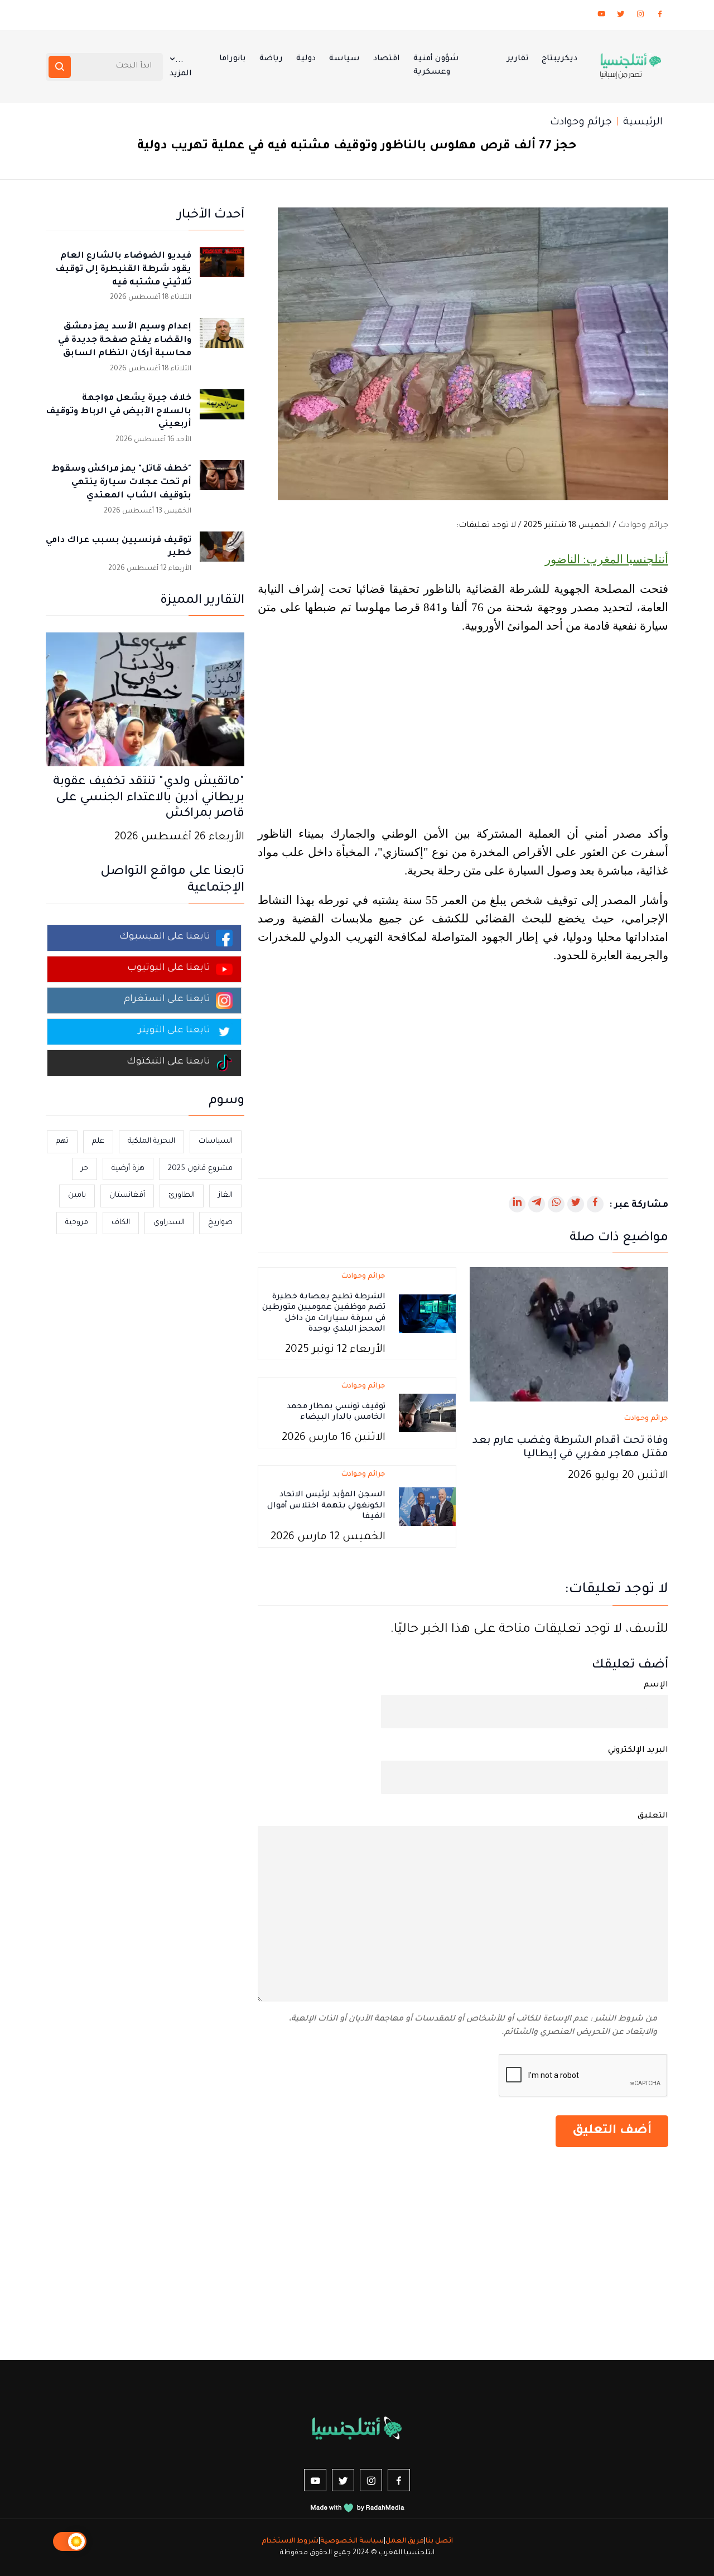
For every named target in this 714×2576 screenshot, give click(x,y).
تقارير (518, 59)
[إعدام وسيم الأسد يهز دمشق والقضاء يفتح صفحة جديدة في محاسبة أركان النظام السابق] (222, 340)
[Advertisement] (463, 732)
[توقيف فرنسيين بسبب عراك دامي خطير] (222, 554)
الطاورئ (182, 1195)
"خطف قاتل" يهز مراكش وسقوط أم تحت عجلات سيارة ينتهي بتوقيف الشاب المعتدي (121, 483)
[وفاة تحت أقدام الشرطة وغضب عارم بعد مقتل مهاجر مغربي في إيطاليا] (569, 1335)
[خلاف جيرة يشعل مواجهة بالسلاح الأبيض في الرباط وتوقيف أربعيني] (222, 412)
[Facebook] (660, 16)
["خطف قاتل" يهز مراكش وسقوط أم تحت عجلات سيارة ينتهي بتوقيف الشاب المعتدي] (222, 482)
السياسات (216, 1141)
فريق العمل (405, 2541)
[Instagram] (640, 16)
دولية (306, 59)
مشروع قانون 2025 (200, 1169)
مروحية (77, 1223)
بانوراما (233, 59)
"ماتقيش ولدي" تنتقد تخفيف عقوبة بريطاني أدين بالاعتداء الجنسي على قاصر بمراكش (149, 799)
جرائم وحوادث (581, 123)
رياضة (271, 59)
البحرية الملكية (151, 1141)
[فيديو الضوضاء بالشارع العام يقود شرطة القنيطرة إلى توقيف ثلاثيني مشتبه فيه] (222, 269)
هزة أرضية (128, 1169)
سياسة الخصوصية (352, 2541)
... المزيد (181, 67)
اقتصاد (387, 59)
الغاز (225, 1195)
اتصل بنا (439, 2541)
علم (98, 1141)
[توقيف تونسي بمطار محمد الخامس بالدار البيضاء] (427, 1414)
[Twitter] (621, 16)
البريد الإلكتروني (638, 1751)
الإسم (656, 1685)
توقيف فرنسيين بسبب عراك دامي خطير (119, 547)
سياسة (344, 59)
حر (85, 1169)
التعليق (653, 1816)
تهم (62, 1141)
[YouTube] (601, 16)
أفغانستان (127, 1195)
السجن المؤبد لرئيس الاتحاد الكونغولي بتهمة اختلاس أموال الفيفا (326, 1506)
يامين (77, 1195)
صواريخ (220, 1223)
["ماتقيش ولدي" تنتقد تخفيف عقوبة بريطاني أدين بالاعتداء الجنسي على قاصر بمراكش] (145, 700)
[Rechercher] (60, 67)
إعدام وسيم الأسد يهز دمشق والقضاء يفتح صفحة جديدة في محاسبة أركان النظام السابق (125, 340)
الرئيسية (643, 123)
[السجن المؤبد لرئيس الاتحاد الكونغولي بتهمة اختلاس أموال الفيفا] (427, 1507)
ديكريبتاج (559, 59)
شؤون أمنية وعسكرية (436, 66)
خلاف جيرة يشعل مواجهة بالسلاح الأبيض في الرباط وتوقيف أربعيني (119, 412)
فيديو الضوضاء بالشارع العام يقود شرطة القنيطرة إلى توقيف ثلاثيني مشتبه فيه (123, 270)
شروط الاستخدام (290, 2541)
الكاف (121, 1223)
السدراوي (169, 1223)
